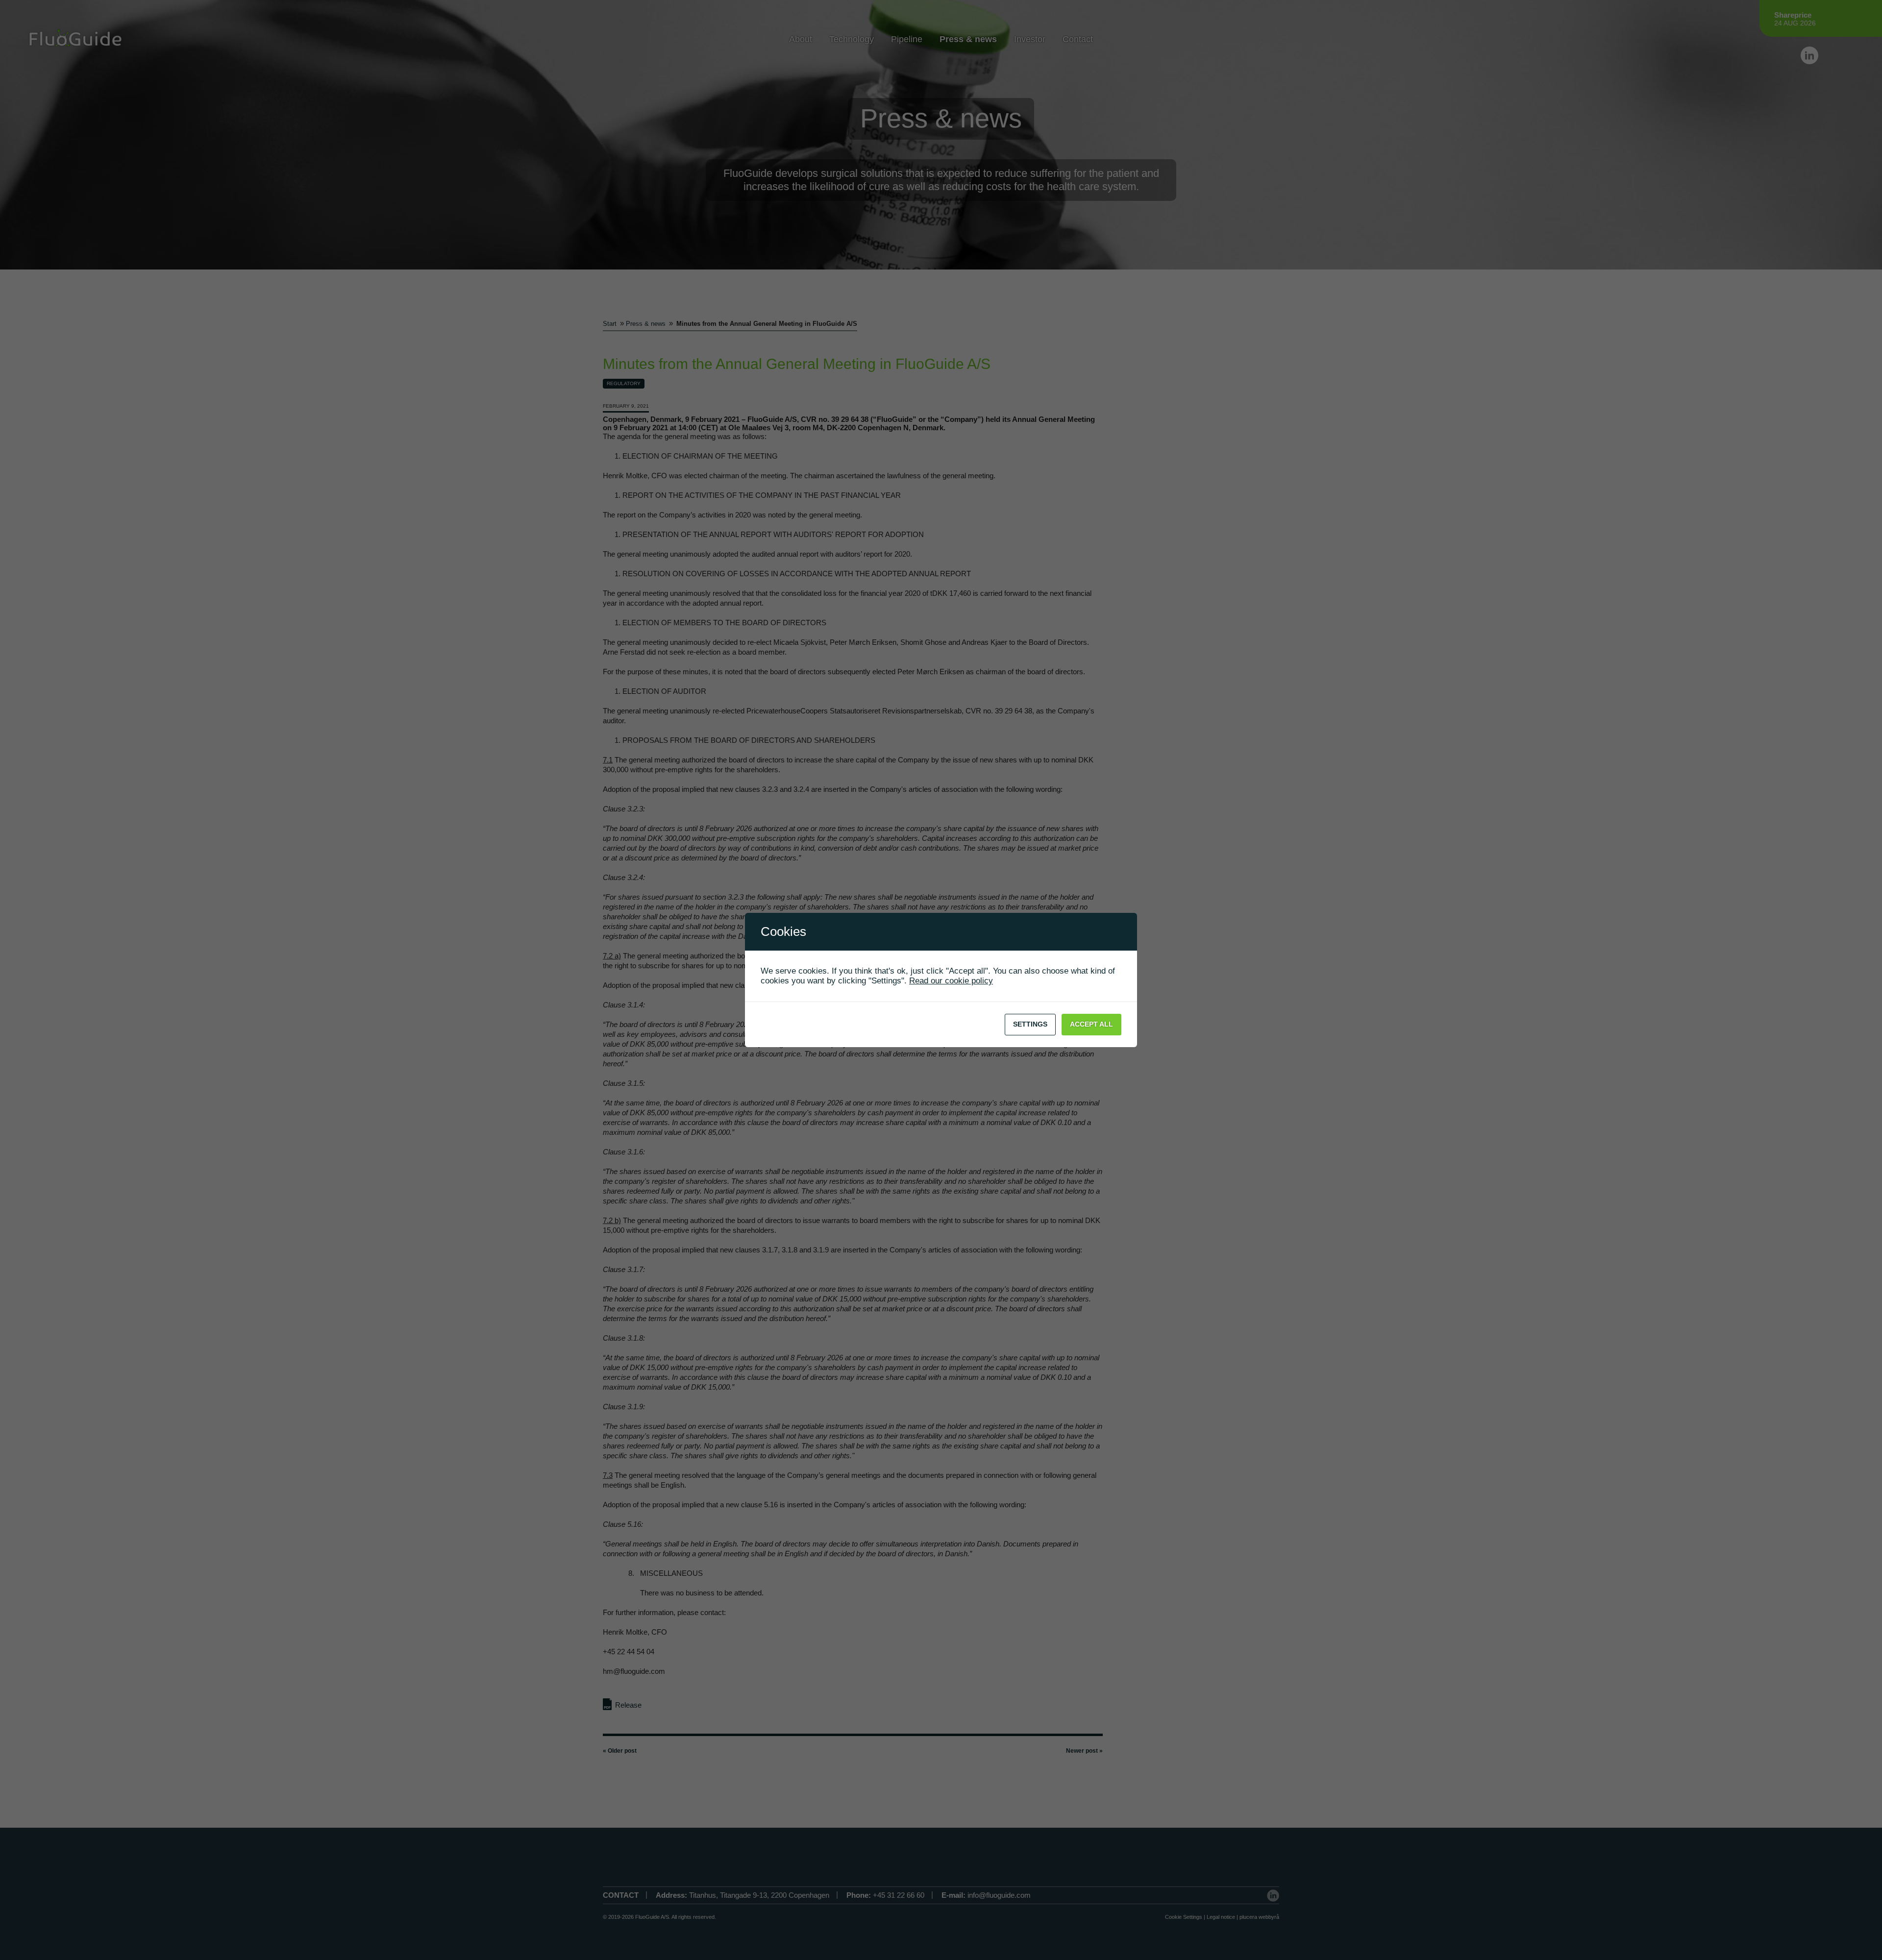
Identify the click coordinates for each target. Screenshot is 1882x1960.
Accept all (1091, 1024)
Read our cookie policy (951, 981)
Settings (1030, 1024)
